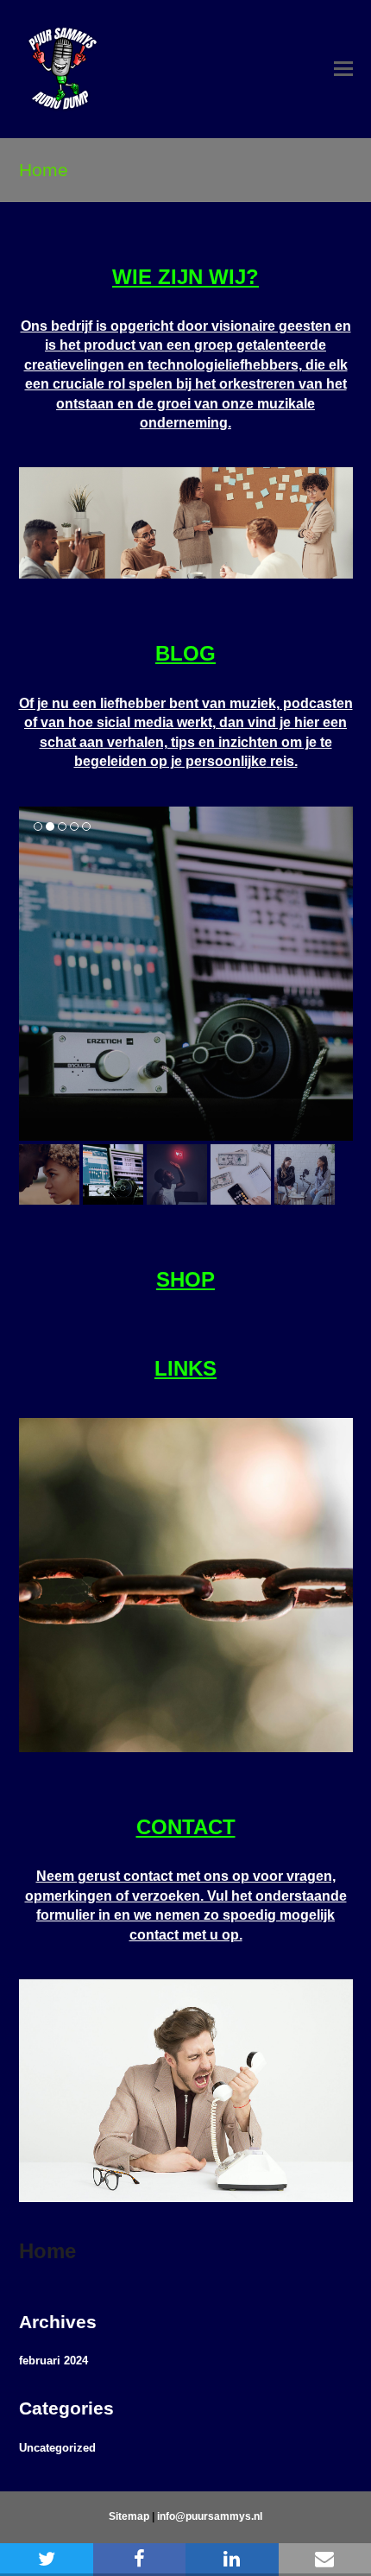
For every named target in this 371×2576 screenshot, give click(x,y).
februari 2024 (53, 2361)
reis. (282, 761)
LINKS (185, 1368)
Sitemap (129, 2516)
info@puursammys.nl (210, 2516)
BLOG (185, 653)
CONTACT (186, 1827)
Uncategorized (57, 2448)
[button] (343, 69)
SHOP (185, 1279)
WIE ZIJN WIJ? (185, 277)
